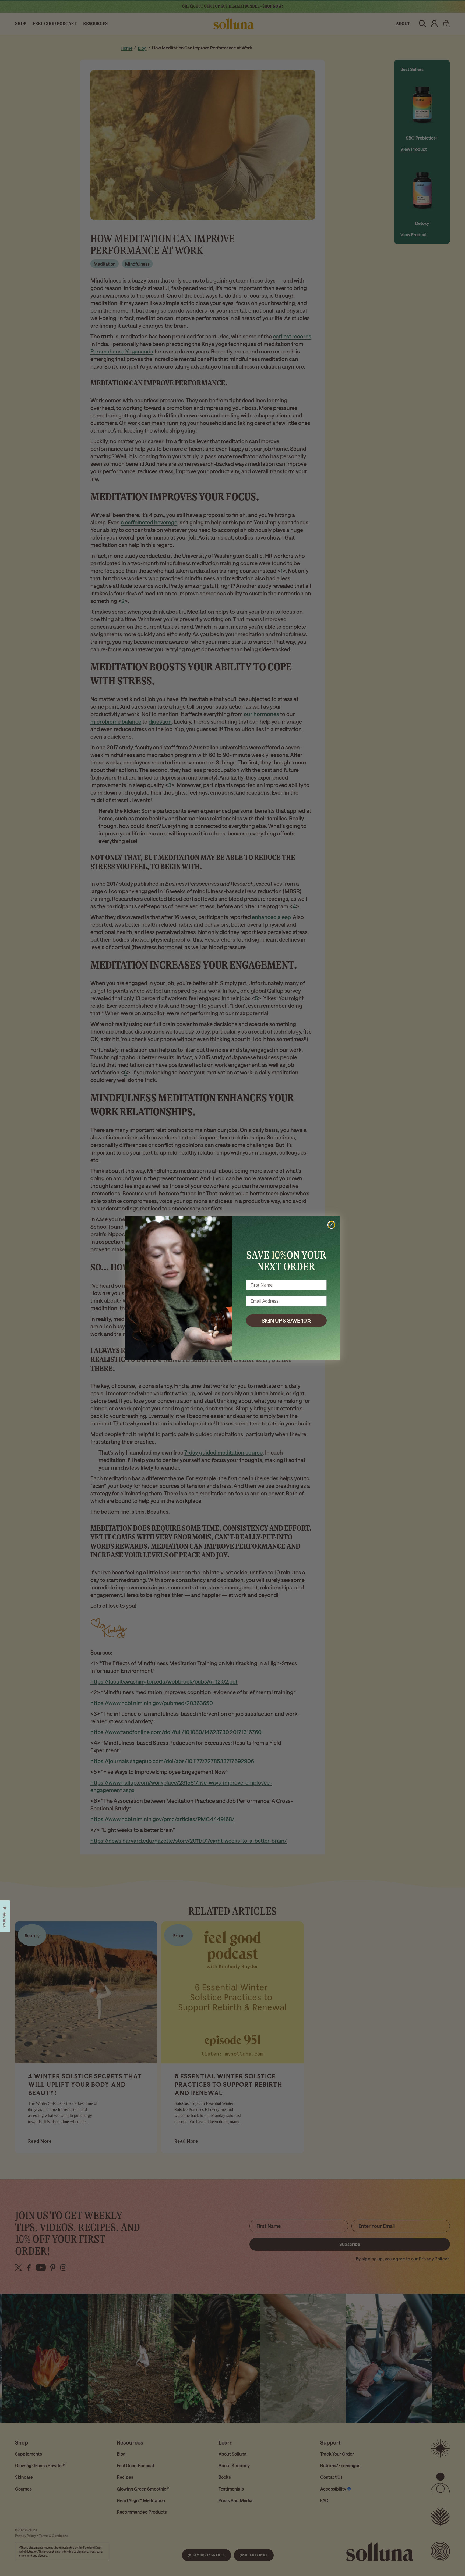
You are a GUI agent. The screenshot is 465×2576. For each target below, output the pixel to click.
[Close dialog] (331, 1225)
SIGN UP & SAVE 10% (286, 1320)
